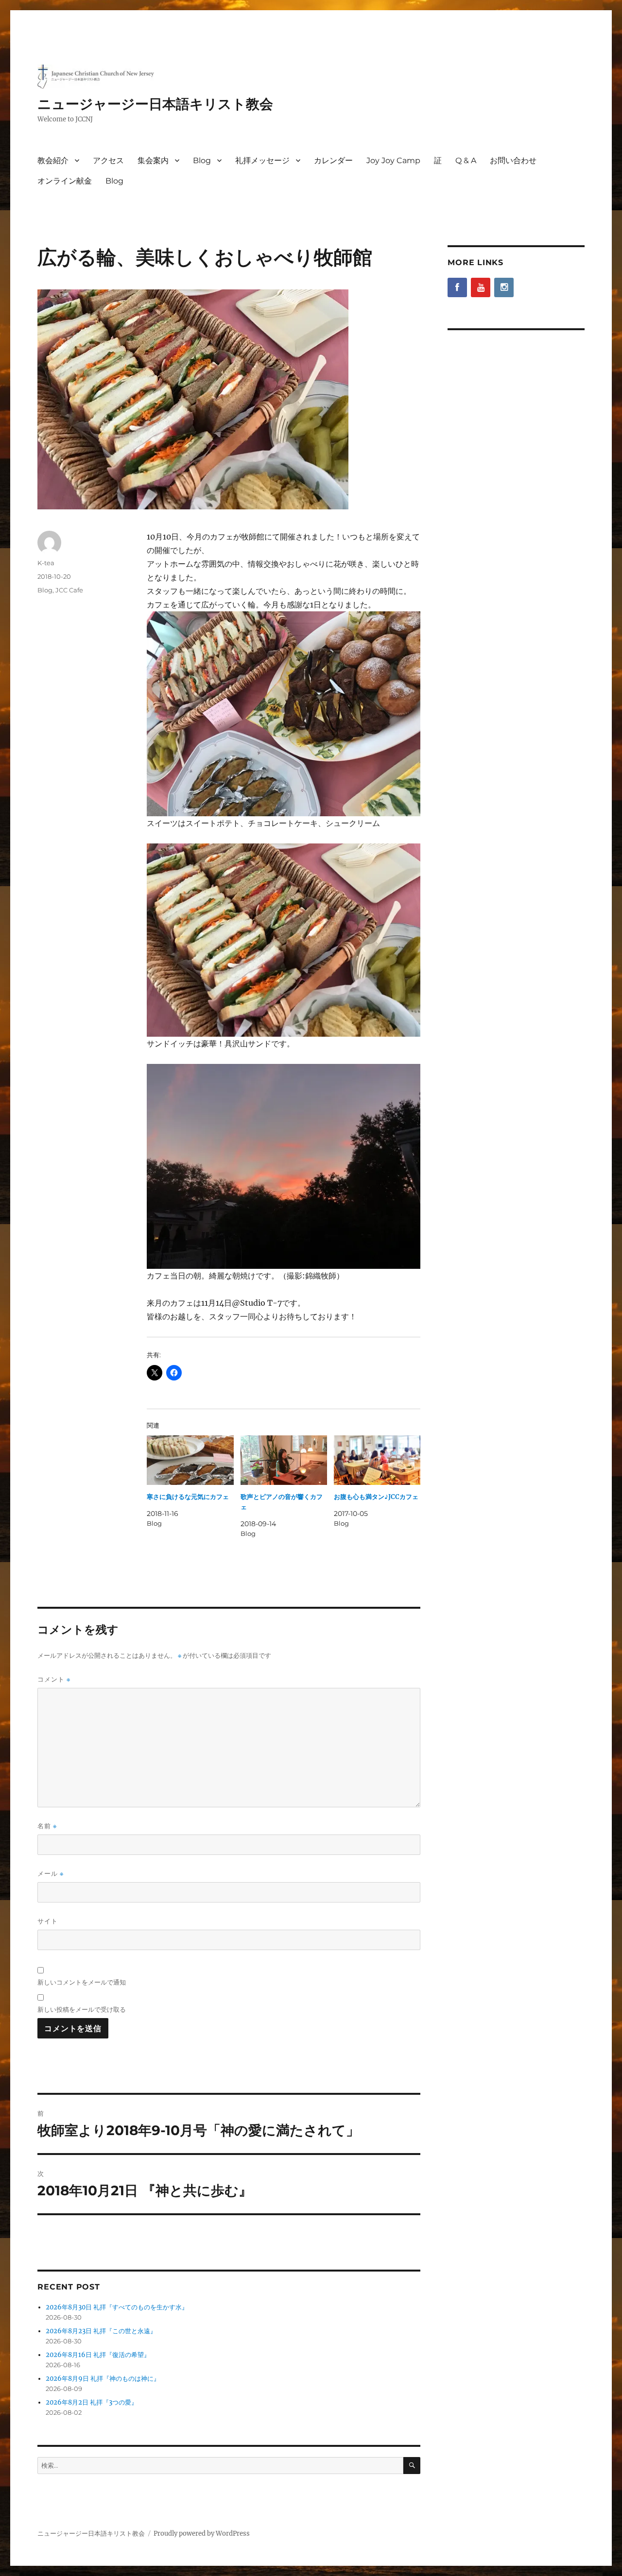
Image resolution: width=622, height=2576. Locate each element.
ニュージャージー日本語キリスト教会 (155, 104)
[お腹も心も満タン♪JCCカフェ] (377, 1460)
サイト (48, 1921)
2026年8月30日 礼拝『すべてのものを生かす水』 (117, 2307)
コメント (54, 1679)
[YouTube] (481, 287)
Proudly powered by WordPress (202, 2534)
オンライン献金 (65, 181)
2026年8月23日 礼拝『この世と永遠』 (101, 2331)
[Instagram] (504, 287)
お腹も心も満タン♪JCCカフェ (376, 1497)
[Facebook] (457, 287)
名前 (47, 1826)
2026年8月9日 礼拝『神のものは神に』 (103, 2379)
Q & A (466, 160)
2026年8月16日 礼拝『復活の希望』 (98, 2355)
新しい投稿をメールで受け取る (82, 2009)
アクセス (108, 160)
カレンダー (333, 160)
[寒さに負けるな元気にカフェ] (190, 1460)
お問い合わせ (513, 160)
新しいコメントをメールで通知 (82, 1982)
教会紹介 (53, 160)
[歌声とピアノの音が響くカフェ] (284, 1460)
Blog (202, 160)
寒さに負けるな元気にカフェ (188, 1497)
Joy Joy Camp (393, 160)
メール (51, 1874)
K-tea (46, 563)
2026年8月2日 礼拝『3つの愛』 (92, 2402)
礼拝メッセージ (262, 160)
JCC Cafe (69, 590)
